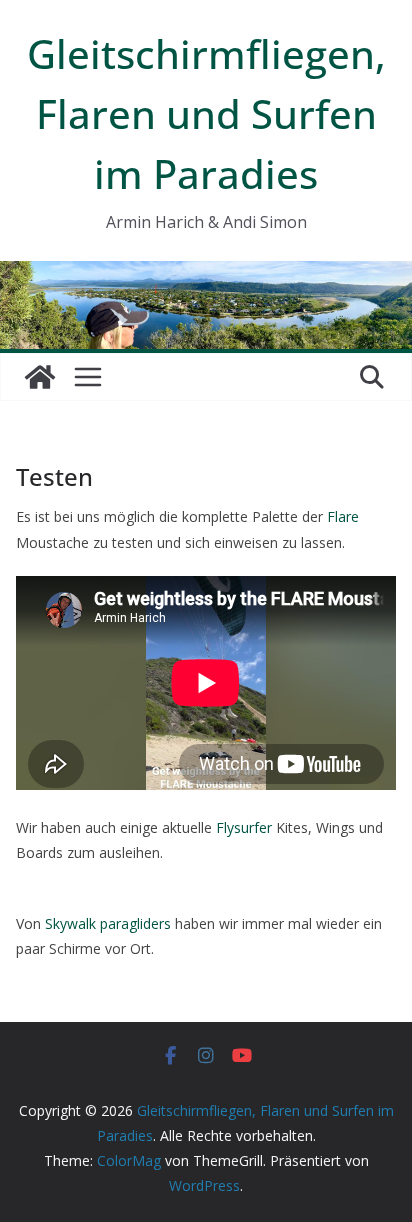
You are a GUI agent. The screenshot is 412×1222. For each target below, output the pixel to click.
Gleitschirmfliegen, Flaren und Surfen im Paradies (206, 113)
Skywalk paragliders (108, 923)
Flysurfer (244, 827)
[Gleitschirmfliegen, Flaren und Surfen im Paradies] (40, 377)
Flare (343, 516)
